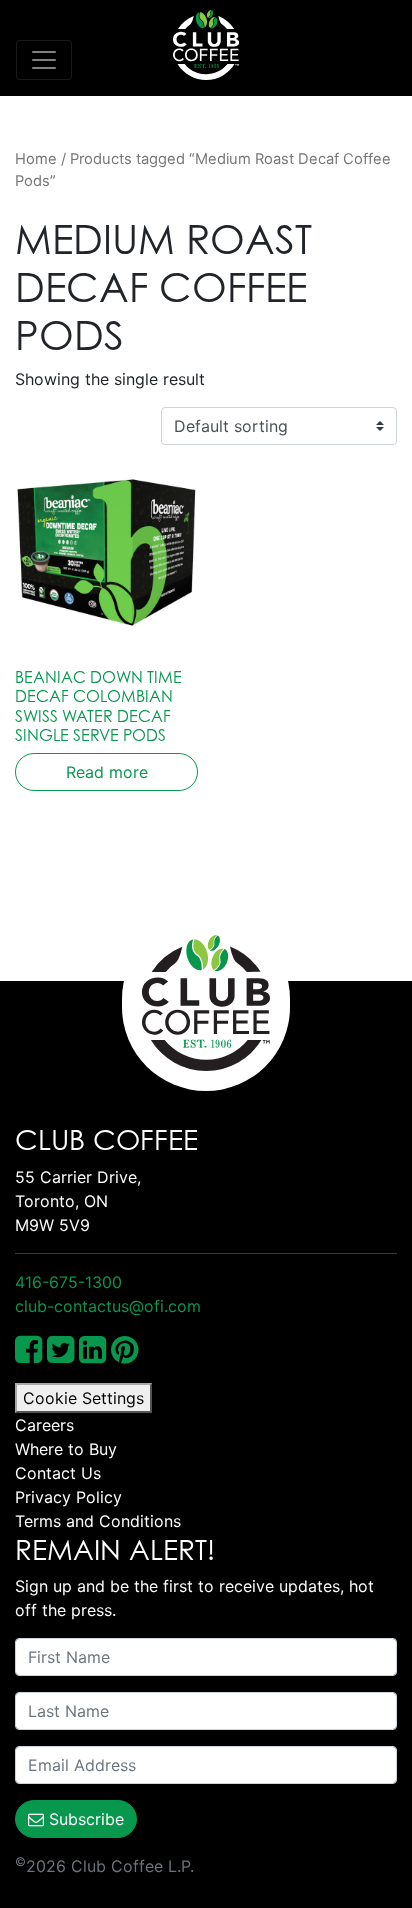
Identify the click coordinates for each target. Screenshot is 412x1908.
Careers (44, 1425)
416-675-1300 (68, 1282)
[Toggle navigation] (44, 60)
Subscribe (84, 1819)
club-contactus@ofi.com (108, 1306)
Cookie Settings (83, 1398)
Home (36, 159)
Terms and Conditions (98, 1521)
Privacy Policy (68, 1497)
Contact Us (58, 1473)
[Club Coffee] (206, 45)
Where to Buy (66, 1449)
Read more (107, 772)
